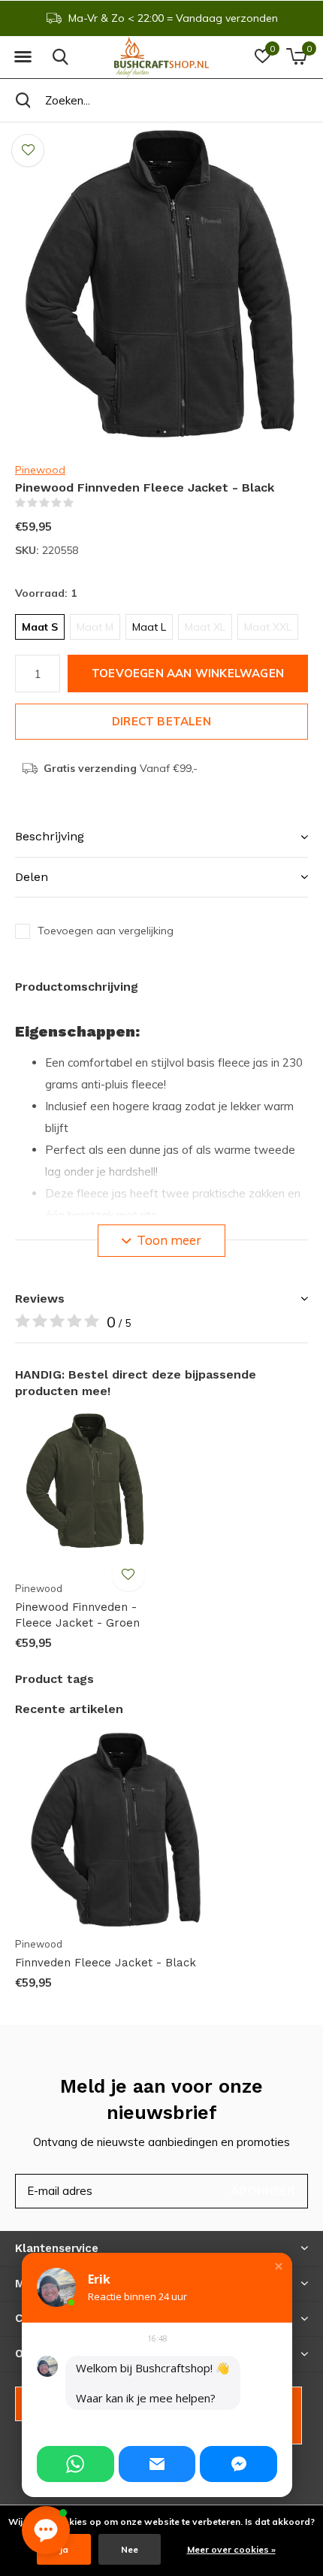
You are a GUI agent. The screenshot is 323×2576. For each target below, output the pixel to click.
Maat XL (205, 627)
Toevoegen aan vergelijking (106, 931)
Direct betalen (161, 721)
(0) (83, 503)
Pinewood (40, 470)
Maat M (95, 627)
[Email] (157, 2464)
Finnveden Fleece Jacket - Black (106, 1963)
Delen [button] (32, 877)
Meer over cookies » (231, 2549)
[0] (296, 56)
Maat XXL (268, 627)
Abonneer (263, 2191)
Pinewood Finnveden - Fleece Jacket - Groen (77, 1615)
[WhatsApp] (75, 2464)
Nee (130, 2549)
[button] (23, 57)
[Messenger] (238, 2464)
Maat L (149, 627)
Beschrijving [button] (50, 836)
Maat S (40, 627)
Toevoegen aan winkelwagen (188, 673)
